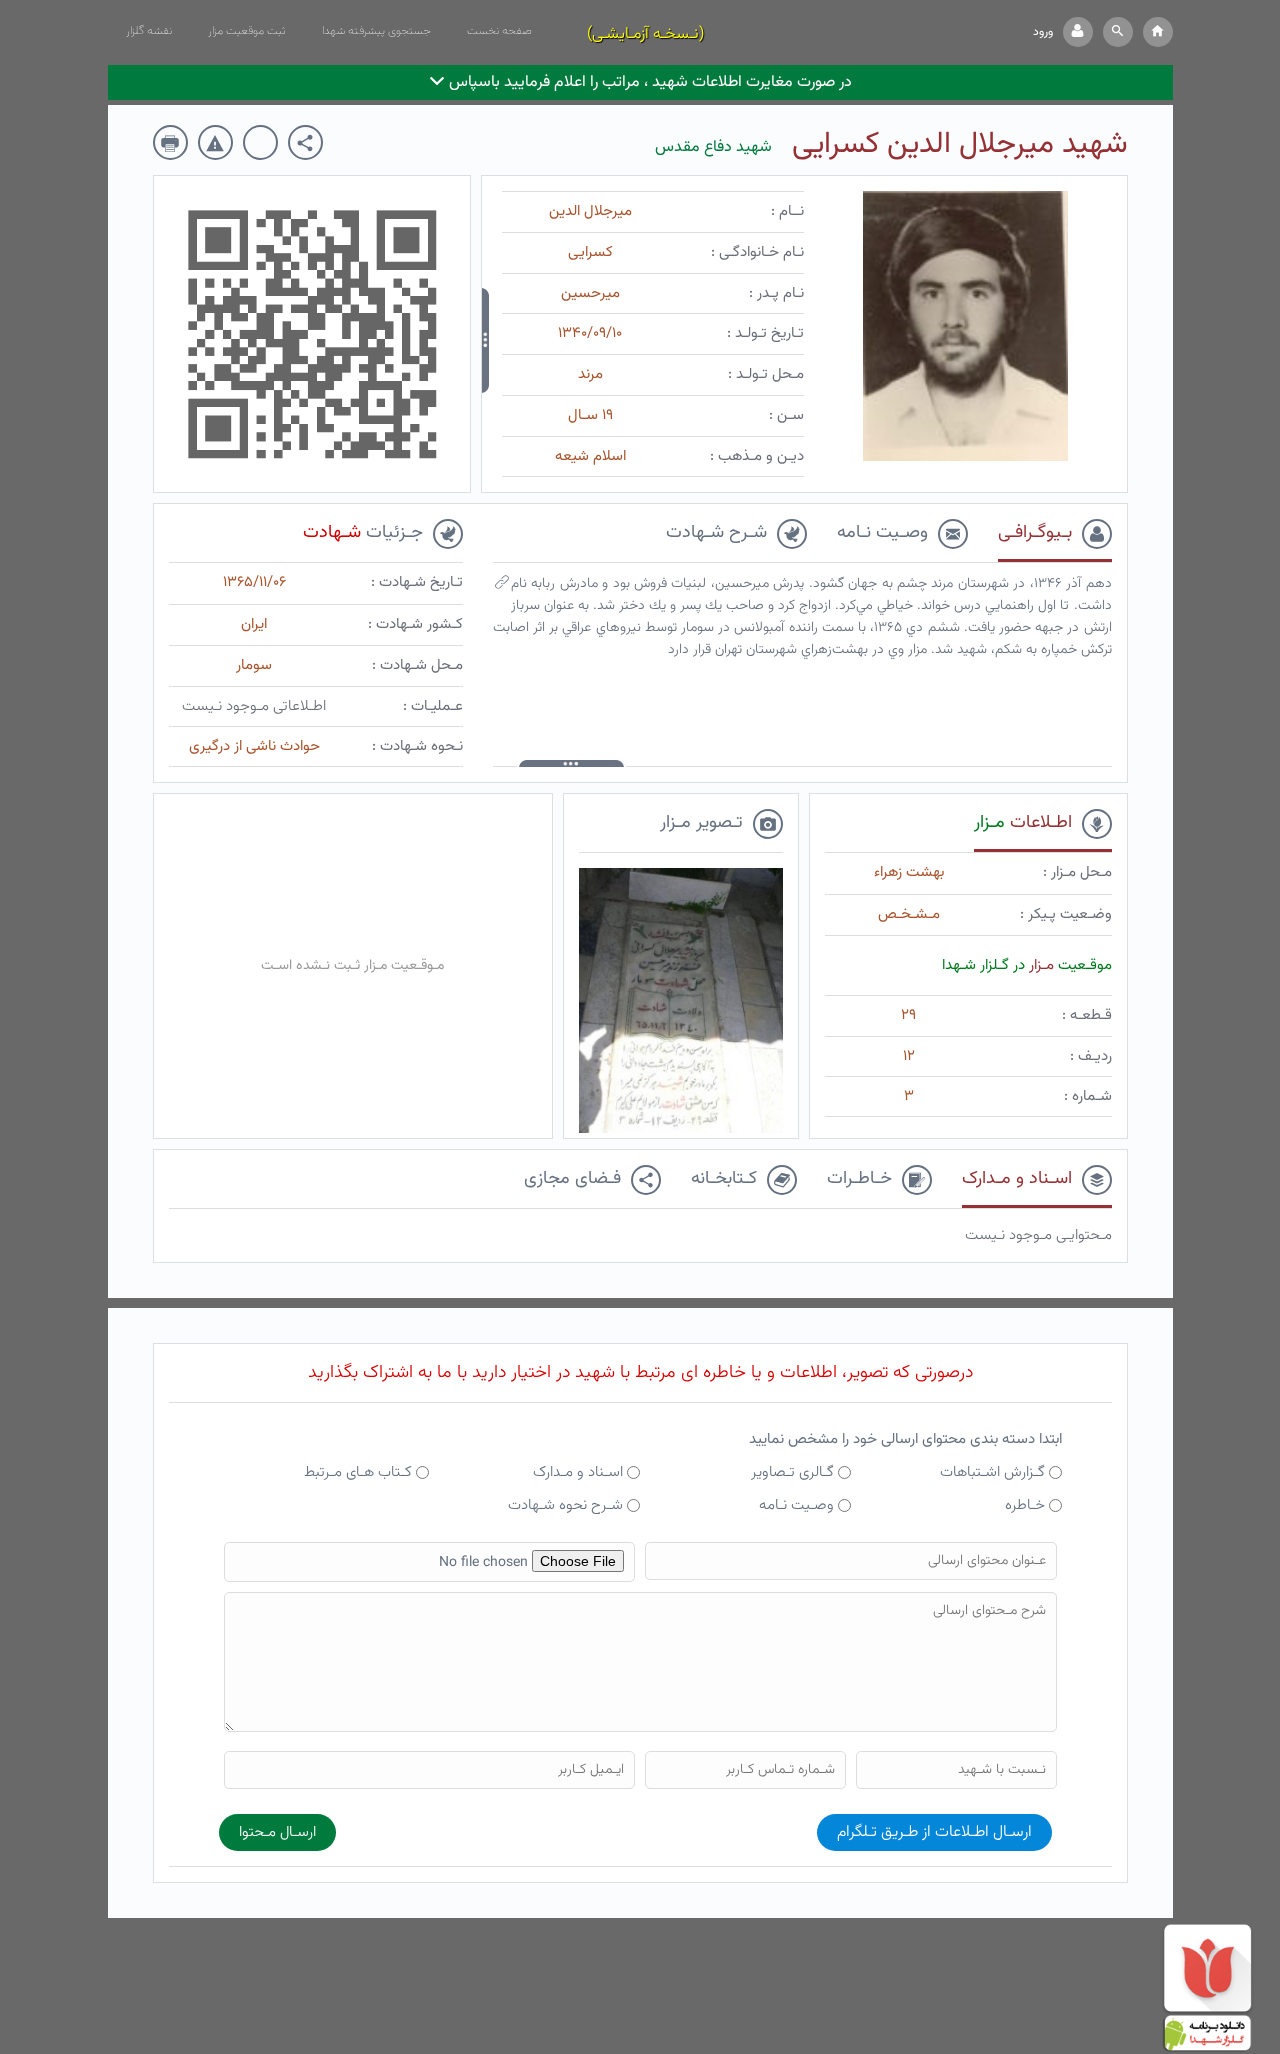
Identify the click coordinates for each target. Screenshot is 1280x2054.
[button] (1118, 32)
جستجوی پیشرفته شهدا (376, 31)
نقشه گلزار (149, 31)
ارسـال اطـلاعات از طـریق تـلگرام (934, 1832)
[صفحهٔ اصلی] (1158, 32)
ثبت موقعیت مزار (247, 31)
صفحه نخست (499, 31)
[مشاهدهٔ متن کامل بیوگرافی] (502, 587)
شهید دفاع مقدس (713, 147)
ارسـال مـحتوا (277, 1832)
